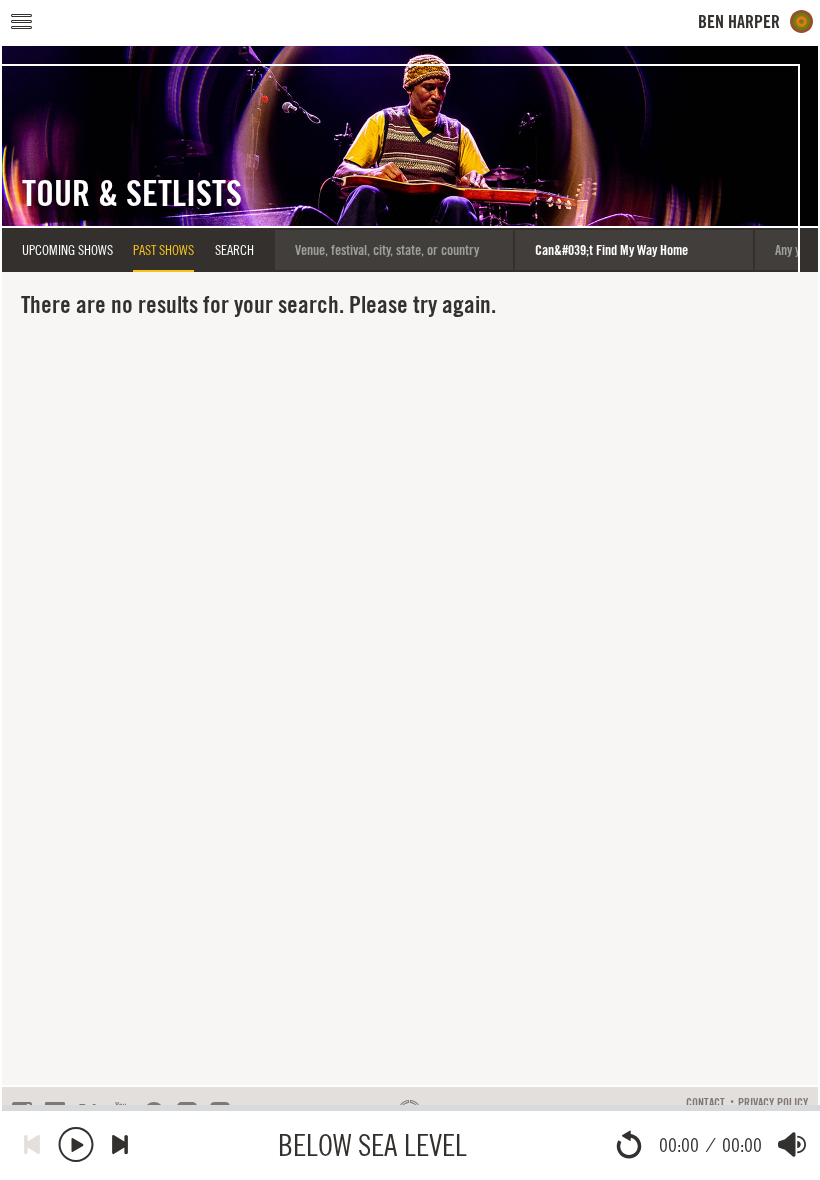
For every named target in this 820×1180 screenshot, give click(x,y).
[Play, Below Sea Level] (76, 1144)
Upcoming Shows (67, 250)
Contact (705, 1103)
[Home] (756, 21)
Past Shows (163, 250)
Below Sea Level (372, 1144)
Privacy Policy (773, 1103)
